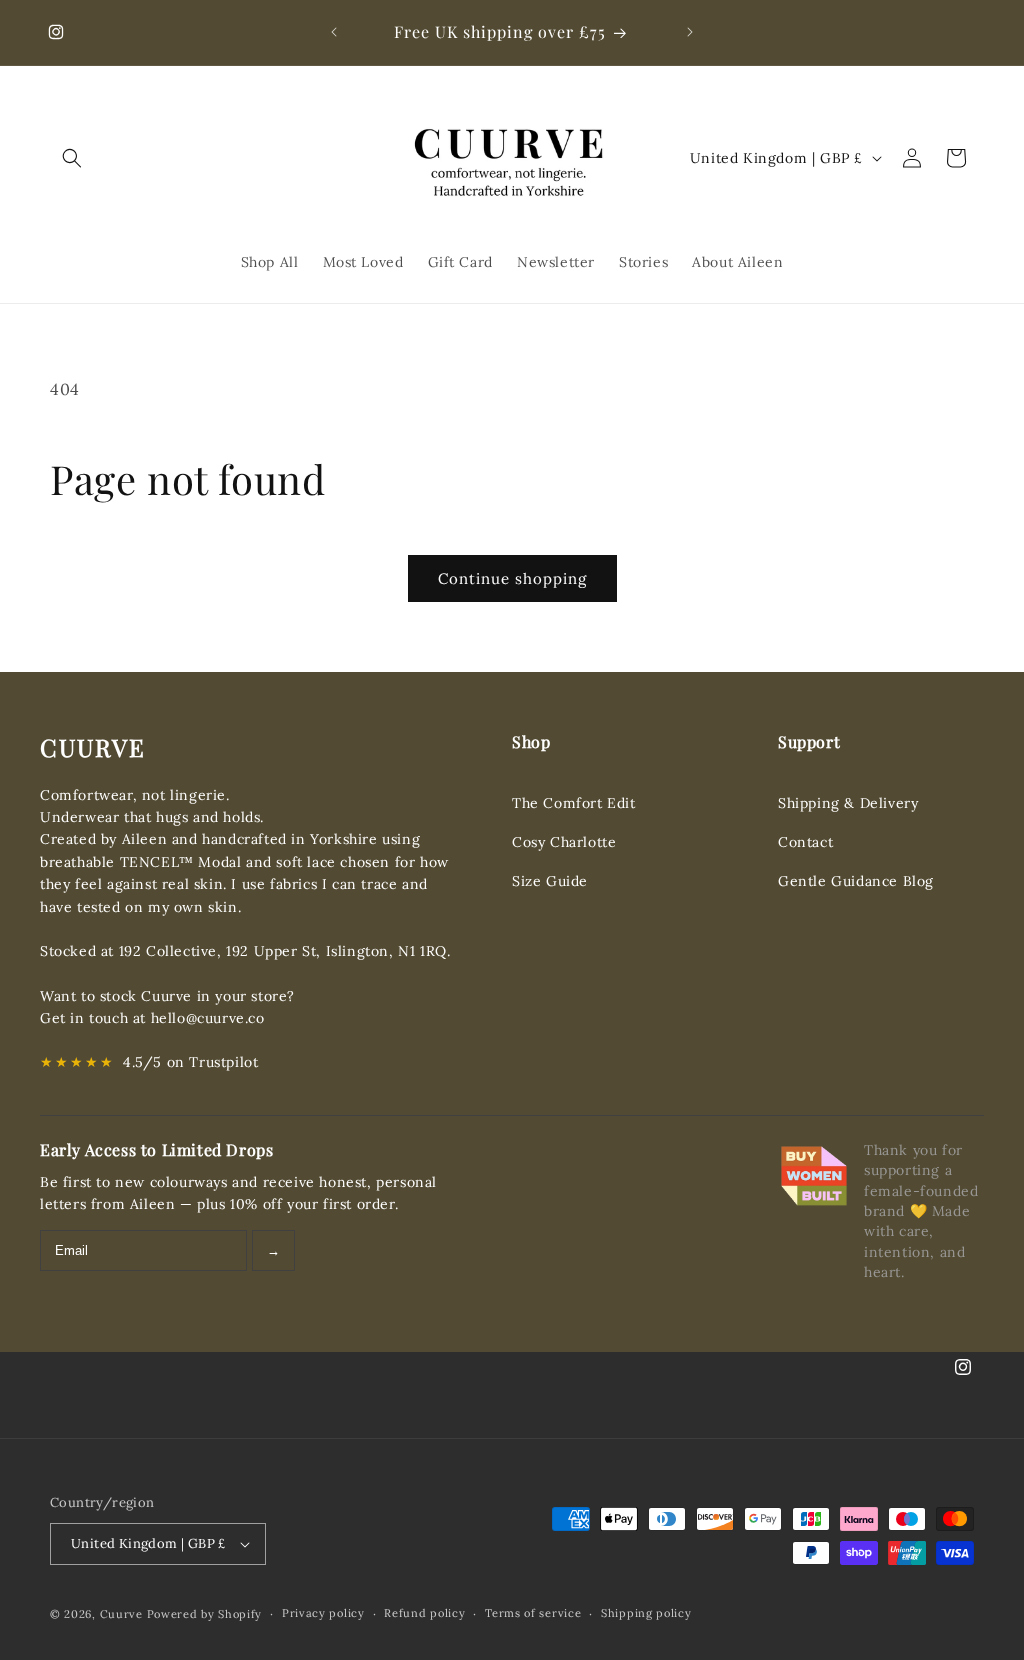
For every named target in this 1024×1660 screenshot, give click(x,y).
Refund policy (424, 1613)
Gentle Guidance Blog (856, 881)
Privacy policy (323, 1613)
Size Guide (550, 881)
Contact (805, 842)
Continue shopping (512, 578)
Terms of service (533, 1613)
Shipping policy (646, 1613)
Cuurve (121, 1614)
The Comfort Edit (574, 803)
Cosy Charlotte (564, 842)
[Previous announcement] (334, 32)
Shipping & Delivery (848, 803)
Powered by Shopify (205, 1614)
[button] (72, 158)
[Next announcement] (690, 32)
